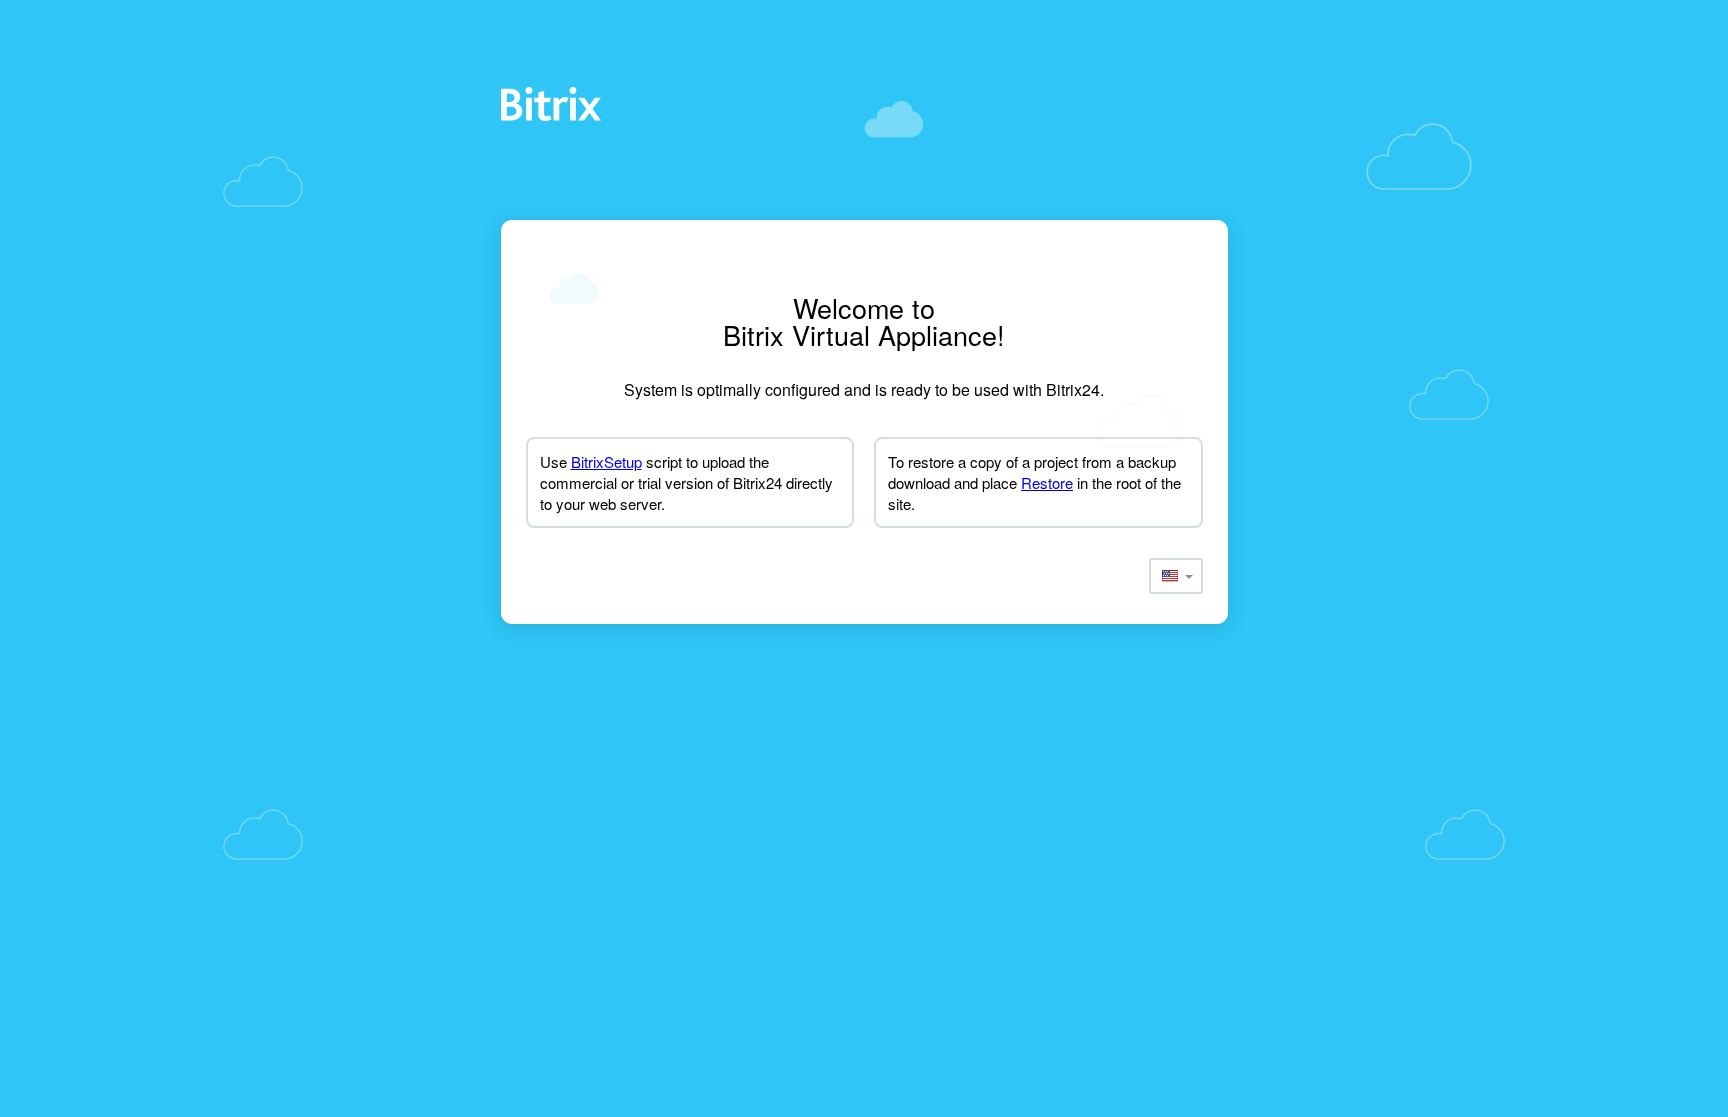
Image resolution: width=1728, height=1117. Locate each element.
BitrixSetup (606, 461)
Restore (1047, 482)
